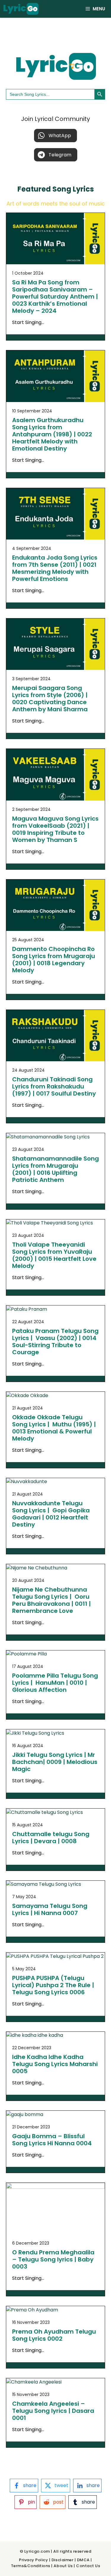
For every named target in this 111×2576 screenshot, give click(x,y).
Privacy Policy (33, 2560)
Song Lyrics (73, 189)
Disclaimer (62, 2560)
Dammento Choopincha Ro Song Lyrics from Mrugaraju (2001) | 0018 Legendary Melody (54, 960)
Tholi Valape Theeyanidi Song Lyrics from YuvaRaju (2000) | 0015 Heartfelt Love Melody (54, 1255)
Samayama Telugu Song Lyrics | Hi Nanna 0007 (50, 1909)
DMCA (83, 2560)
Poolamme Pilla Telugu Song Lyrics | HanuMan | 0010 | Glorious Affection (55, 1683)
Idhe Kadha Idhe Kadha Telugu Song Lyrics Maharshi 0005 (55, 2064)
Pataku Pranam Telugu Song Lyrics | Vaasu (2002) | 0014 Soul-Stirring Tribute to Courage (55, 1342)
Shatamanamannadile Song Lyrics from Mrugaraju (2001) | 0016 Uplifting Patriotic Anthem (55, 1169)
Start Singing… (28, 322)
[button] (55, 136)
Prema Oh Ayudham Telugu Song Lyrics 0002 (54, 2335)
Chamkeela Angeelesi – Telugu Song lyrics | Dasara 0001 (53, 2411)
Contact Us (88, 2566)
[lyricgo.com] (21, 9)
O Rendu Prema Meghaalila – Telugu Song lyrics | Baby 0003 (53, 2259)
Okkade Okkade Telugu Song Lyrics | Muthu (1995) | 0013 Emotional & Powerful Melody (54, 1428)
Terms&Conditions (31, 2566)
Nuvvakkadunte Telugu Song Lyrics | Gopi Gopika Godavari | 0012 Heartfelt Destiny (51, 1514)
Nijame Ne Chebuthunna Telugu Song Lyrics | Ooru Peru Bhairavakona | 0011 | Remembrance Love (52, 1600)
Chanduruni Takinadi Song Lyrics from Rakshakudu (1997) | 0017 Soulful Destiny (54, 1086)
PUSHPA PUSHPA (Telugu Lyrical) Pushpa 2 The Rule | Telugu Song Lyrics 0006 (53, 1985)
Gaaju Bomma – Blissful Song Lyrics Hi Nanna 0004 (52, 2140)
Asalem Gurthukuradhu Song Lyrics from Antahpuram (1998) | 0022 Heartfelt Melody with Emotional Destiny (52, 434)
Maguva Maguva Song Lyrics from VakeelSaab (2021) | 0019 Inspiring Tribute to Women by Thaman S (55, 829)
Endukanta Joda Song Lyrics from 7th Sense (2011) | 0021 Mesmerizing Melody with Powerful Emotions (55, 568)
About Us (63, 2566)
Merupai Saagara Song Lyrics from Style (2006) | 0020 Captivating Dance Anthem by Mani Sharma (50, 699)
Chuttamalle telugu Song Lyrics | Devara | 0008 (51, 1838)
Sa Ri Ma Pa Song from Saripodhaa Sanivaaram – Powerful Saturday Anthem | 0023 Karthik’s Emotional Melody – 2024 (55, 297)
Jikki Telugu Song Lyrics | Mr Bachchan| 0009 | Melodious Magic (55, 1762)
